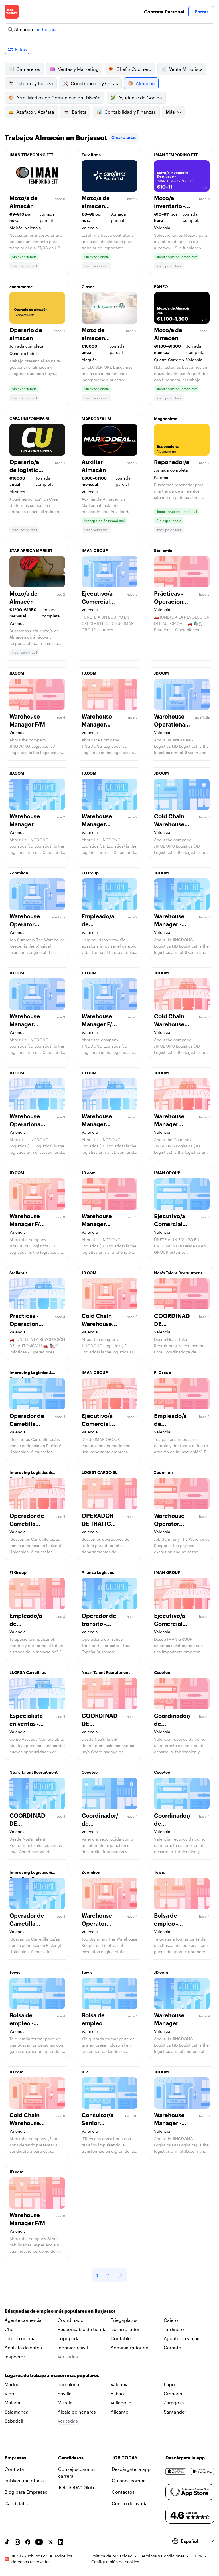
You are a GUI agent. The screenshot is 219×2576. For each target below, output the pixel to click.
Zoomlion (19, 873)
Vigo (9, 2393)
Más (170, 112)
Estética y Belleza (35, 83)
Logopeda (69, 2338)
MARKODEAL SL (97, 419)
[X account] (50, 2542)
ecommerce (21, 287)
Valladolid (121, 2403)
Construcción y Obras (94, 83)
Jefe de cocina (20, 2338)
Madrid (12, 2384)
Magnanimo (166, 419)
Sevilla (65, 2393)
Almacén (145, 83)
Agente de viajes (182, 2338)
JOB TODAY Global (78, 2487)
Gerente (172, 2347)
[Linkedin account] (61, 2542)
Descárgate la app (131, 2469)
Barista (79, 112)
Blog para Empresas (26, 2492)
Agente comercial (24, 2320)
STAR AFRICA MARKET (31, 550)
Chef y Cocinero (134, 69)
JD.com (89, 1173)
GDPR (197, 2556)
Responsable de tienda (82, 2329)
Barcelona (68, 2384)
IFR (85, 2072)
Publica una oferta (24, 2480)
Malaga (12, 2403)
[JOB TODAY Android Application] (203, 2471)
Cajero (171, 2320)
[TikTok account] (7, 2542)
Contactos (123, 2492)
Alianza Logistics (98, 1572)
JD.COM (17, 673)
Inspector (15, 2357)
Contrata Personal (164, 12)
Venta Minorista (186, 69)
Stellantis (163, 550)
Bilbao (117, 2393)
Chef (10, 2329)
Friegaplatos (124, 2320)
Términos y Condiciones (162, 2556)
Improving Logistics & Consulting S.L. (31, 1374)
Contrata (14, 2469)
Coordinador (71, 2320)
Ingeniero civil (73, 2347)
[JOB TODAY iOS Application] (176, 2471)
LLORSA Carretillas (28, 1672)
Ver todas (68, 2357)
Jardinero (174, 2329)
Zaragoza (174, 2403)
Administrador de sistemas (129, 2348)
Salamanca (17, 2412)
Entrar (201, 12)
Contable (121, 2338)
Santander (175, 2412)
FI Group (90, 873)
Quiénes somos (129, 2480)
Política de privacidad (112, 2556)
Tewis (159, 1872)
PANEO (161, 287)
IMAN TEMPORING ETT (31, 155)
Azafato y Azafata (35, 112)
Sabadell (14, 2421)
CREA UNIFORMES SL (30, 419)
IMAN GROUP (95, 550)
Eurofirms (91, 155)
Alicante (119, 2412)
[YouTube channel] (39, 2542)
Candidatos (17, 2503)
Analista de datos (23, 2347)
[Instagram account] (17, 2542)
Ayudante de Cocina (140, 98)
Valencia (120, 2384)
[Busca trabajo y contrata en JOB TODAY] (12, 12)
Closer (88, 287)
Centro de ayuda (130, 2503)
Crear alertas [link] (124, 137)
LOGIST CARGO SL (100, 1472)
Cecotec (162, 1672)
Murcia (65, 2403)
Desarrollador (125, 2329)
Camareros (28, 69)
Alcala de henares (77, 2412)
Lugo (169, 2384)
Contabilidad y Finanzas (130, 112)
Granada (173, 2393)
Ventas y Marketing (78, 69)
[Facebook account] (28, 2542)
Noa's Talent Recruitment (178, 1273)
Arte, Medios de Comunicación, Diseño (58, 98)
